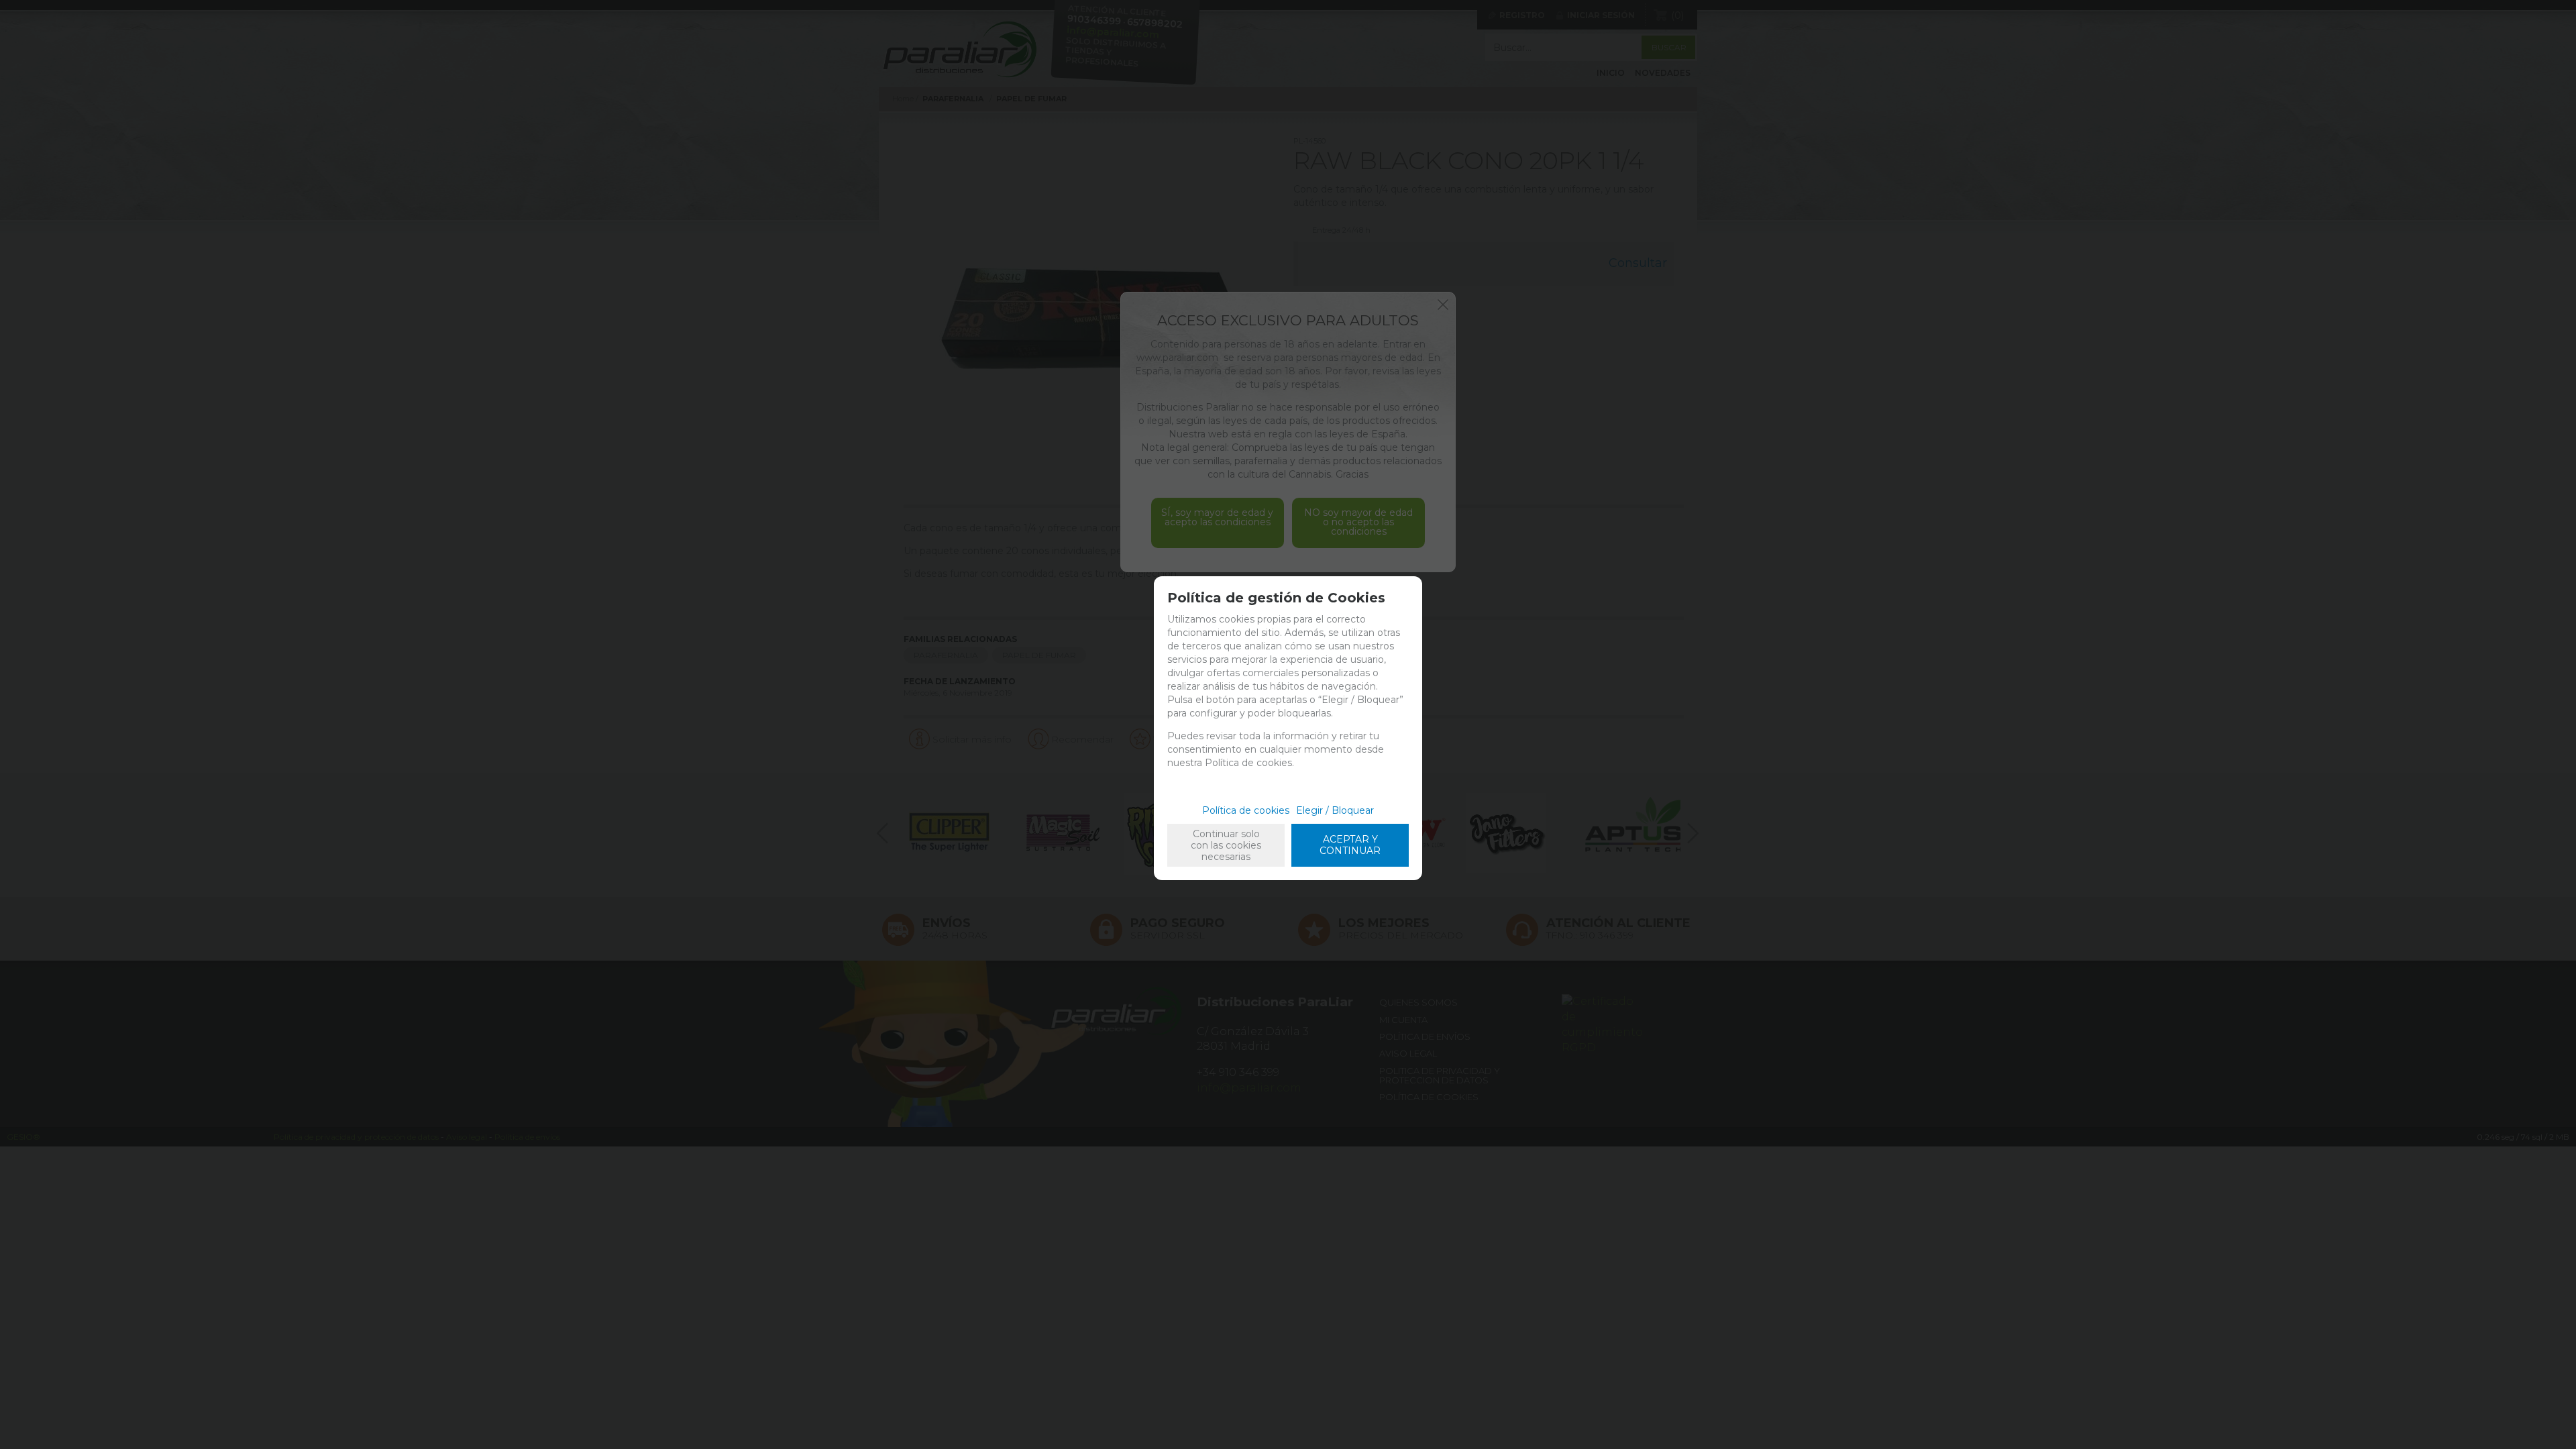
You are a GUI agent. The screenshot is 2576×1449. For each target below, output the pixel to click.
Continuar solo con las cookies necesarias (1226, 845)
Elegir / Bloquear (1335, 810)
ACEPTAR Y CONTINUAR (1350, 845)
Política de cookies (1246, 810)
